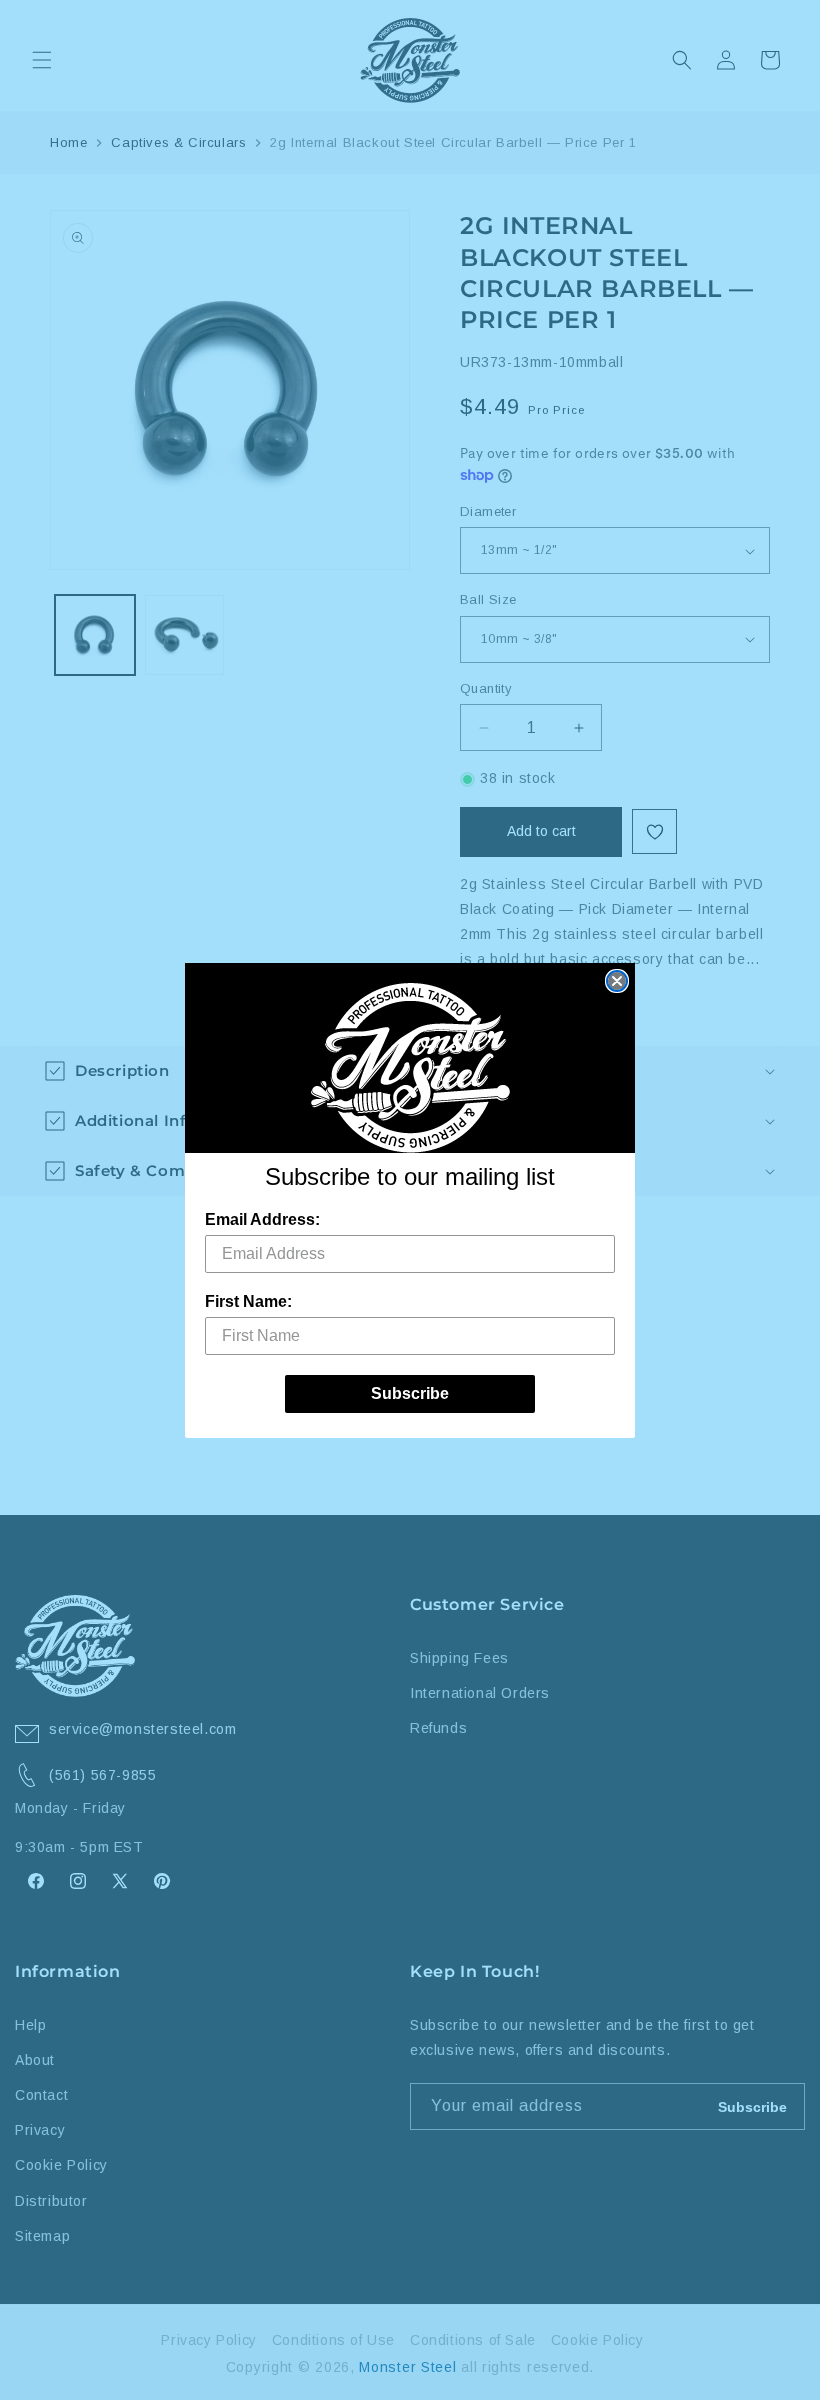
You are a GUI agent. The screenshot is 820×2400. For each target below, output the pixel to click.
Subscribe (410, 1393)
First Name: (248, 1301)
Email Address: (262, 1219)
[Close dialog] (617, 981)
